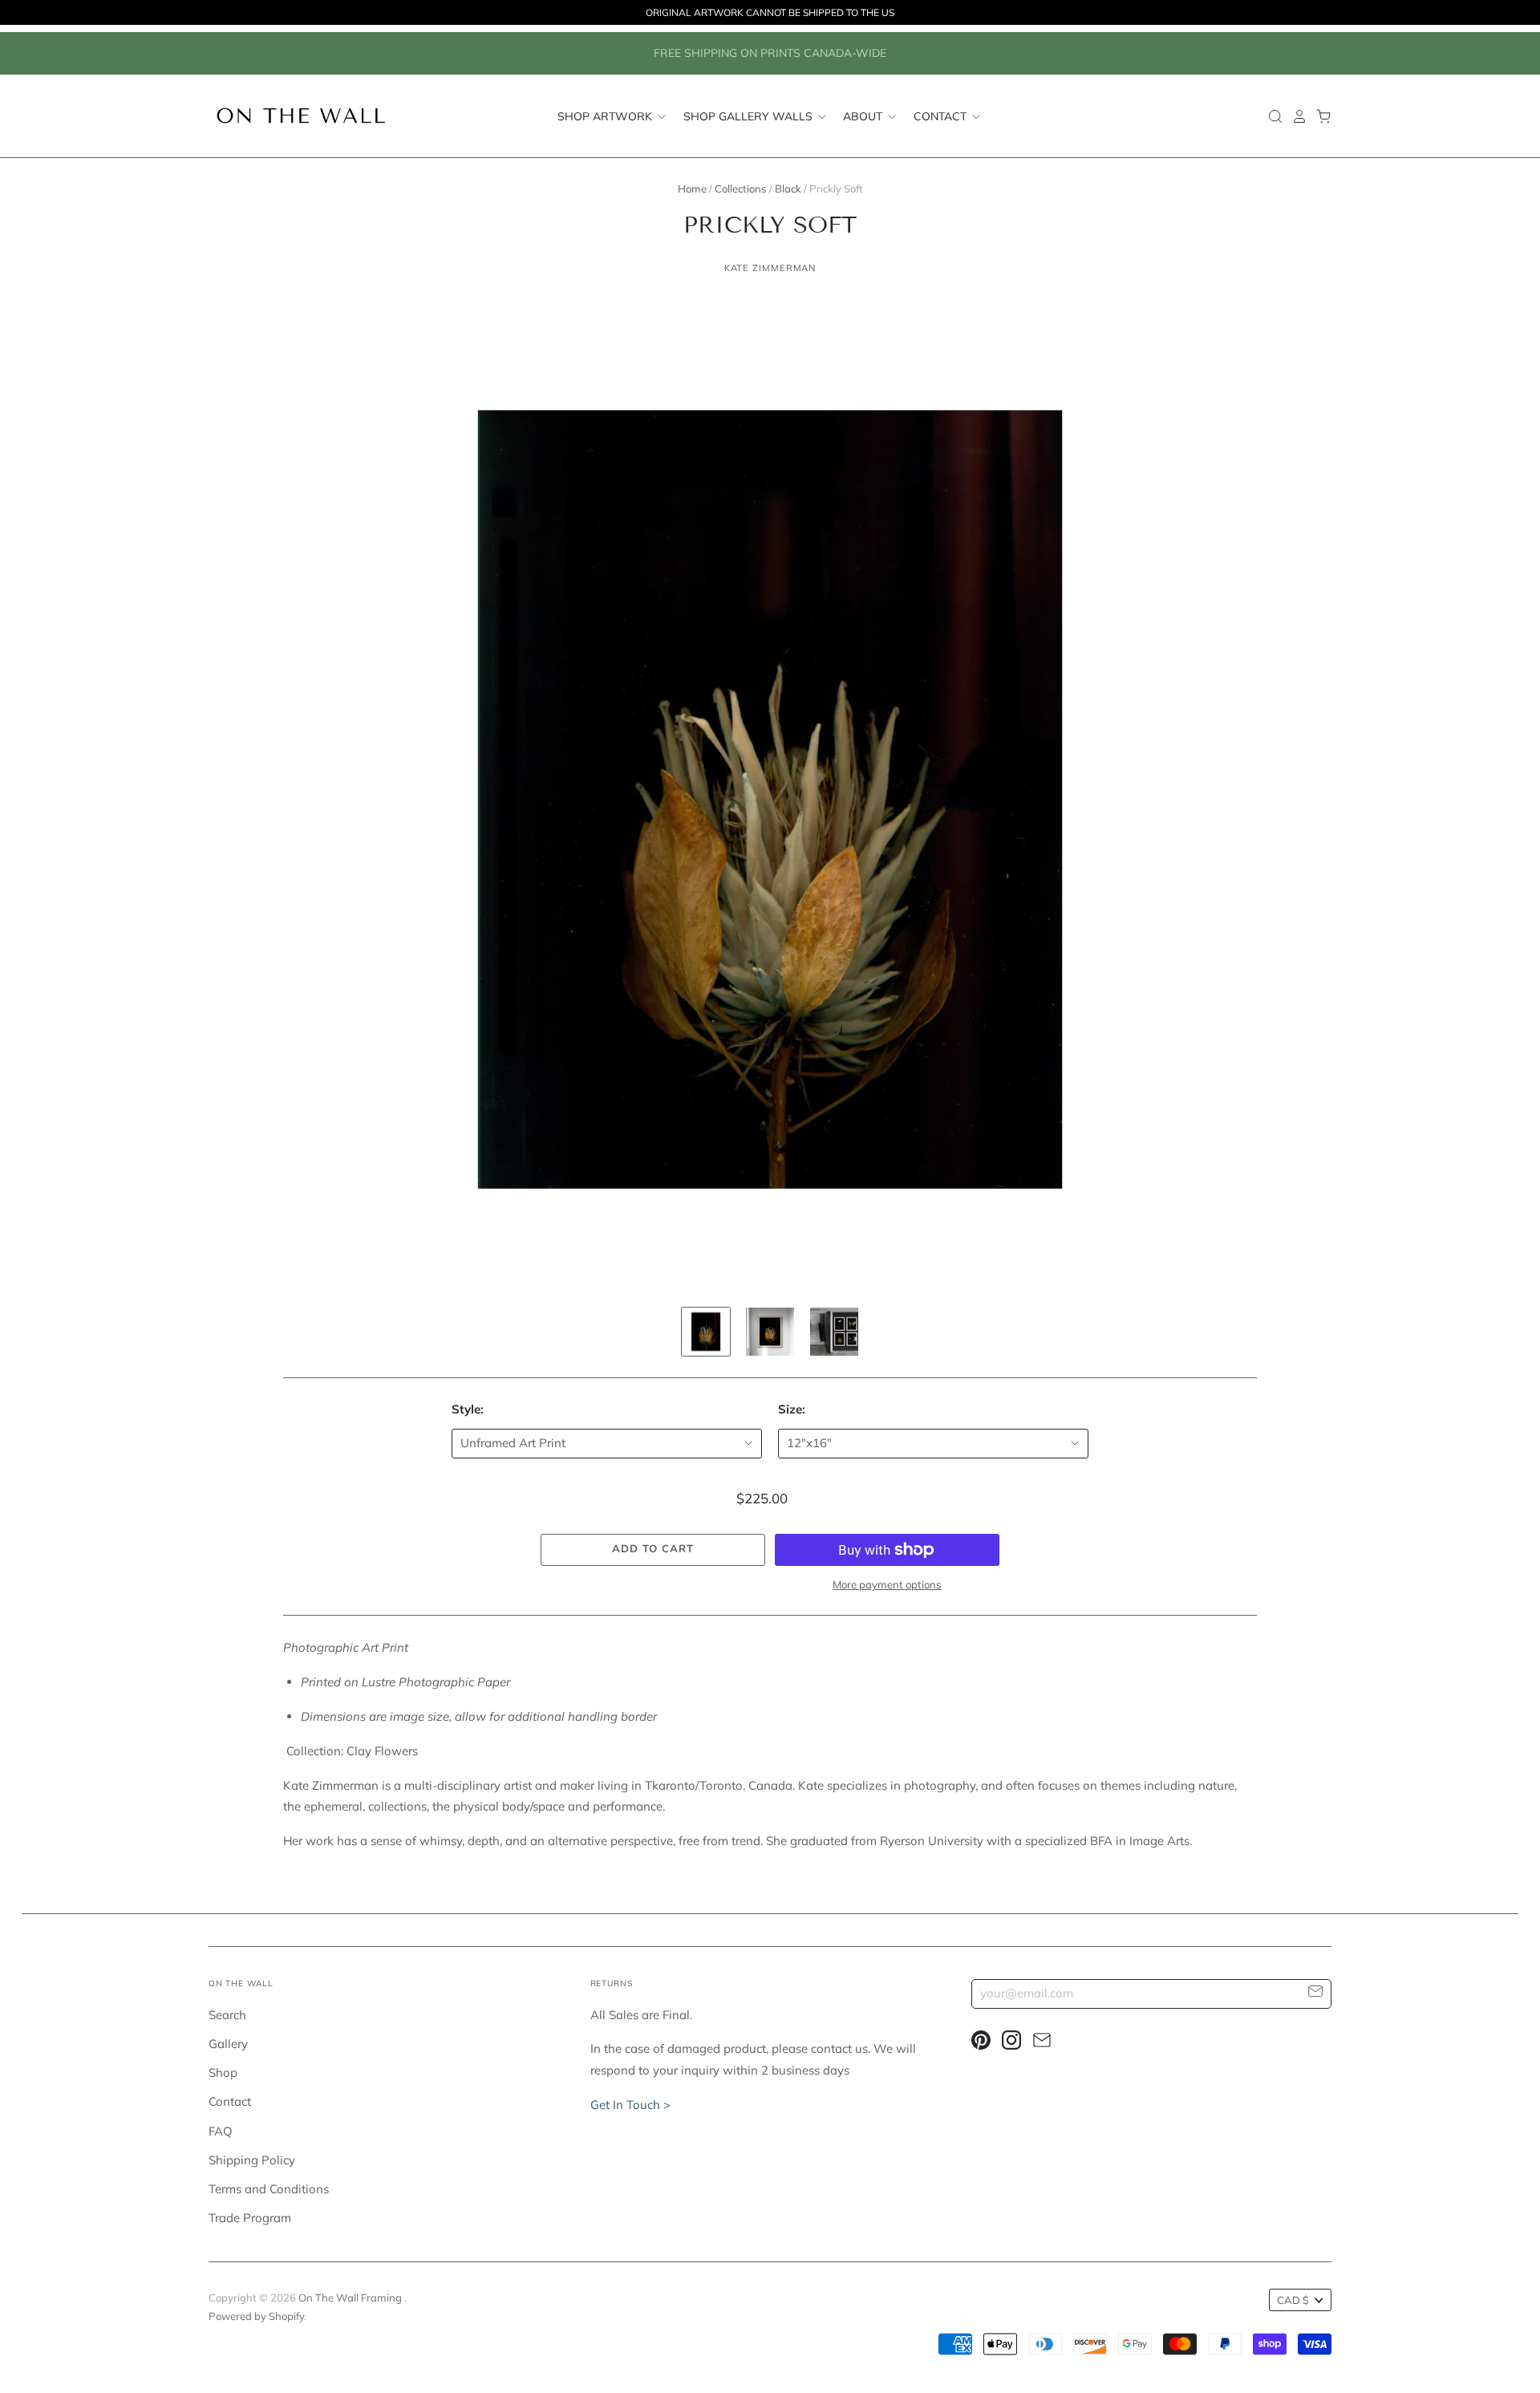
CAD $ (1293, 2300)
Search (227, 2015)
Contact (942, 116)
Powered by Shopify (256, 2316)
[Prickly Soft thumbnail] (706, 1332)
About (864, 116)
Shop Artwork (606, 116)
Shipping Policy (252, 2160)
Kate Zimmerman (770, 268)
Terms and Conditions (269, 2189)
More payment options (887, 1584)
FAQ (221, 2131)
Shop (223, 2073)
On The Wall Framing (351, 2298)
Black (788, 189)
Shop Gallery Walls (750, 116)
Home (692, 189)
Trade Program (250, 2218)
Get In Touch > (630, 2105)
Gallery (228, 2044)
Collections (741, 189)
